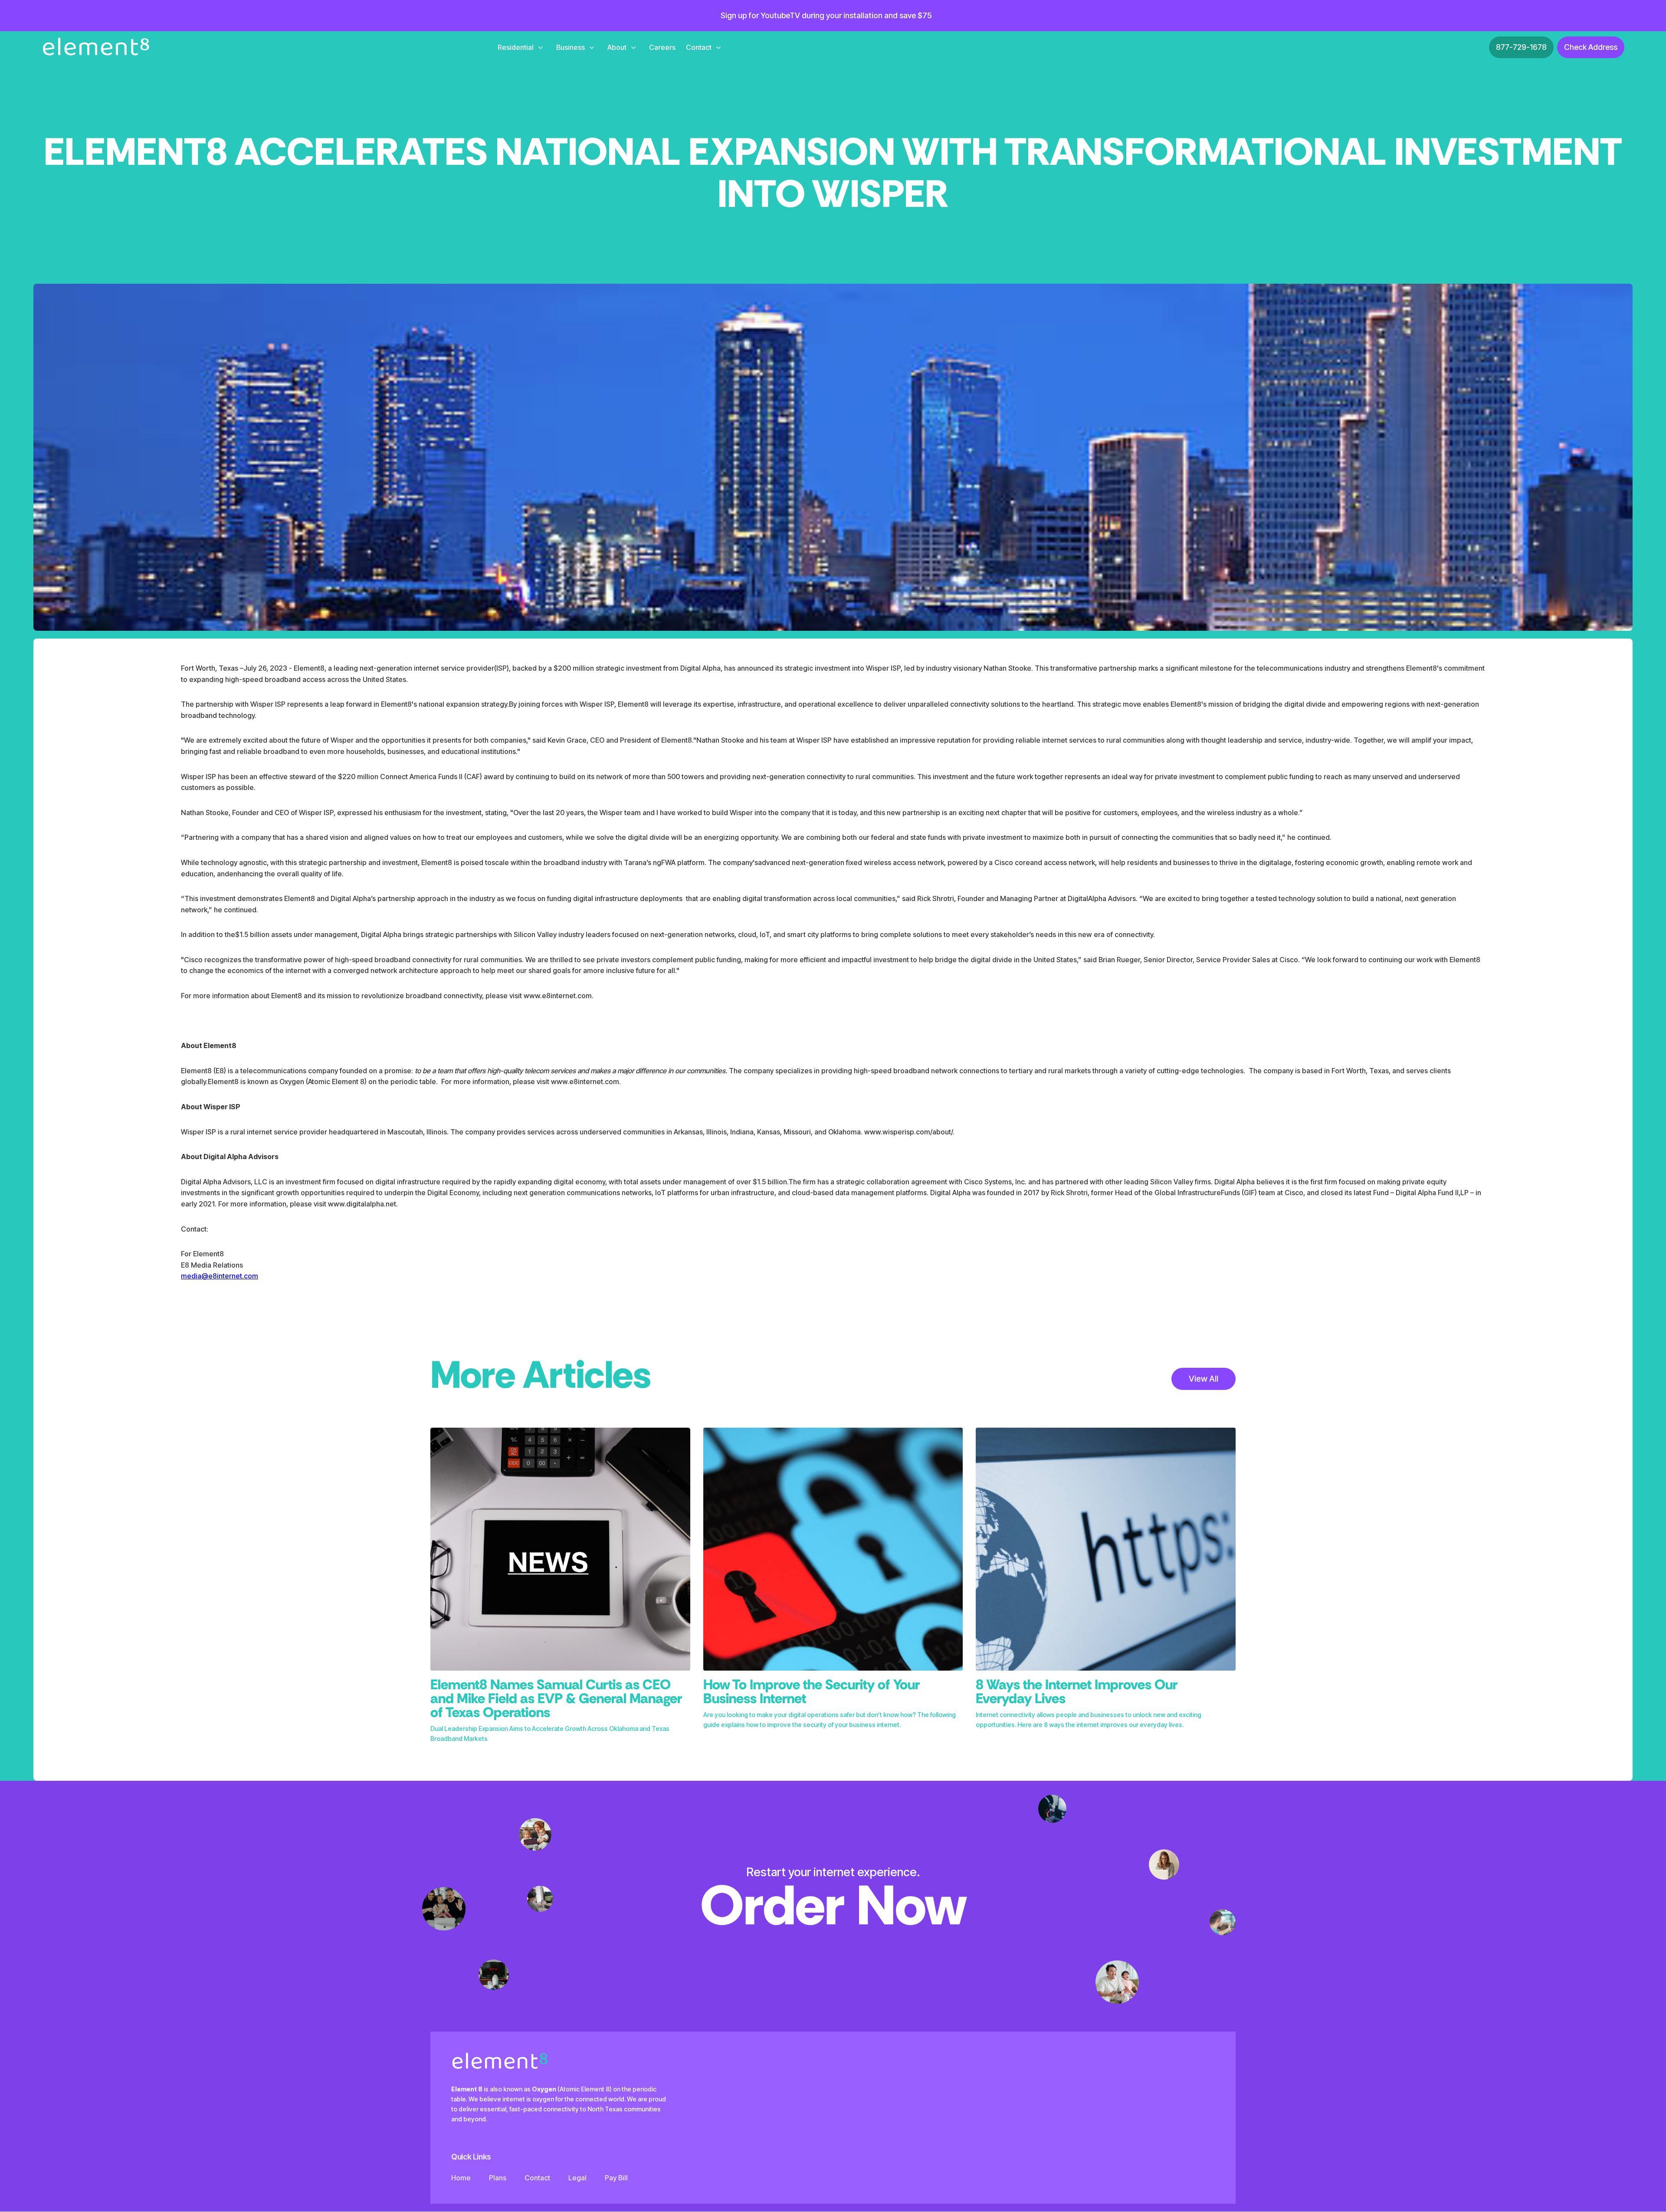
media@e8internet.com (220, 1276)
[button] (520, 47)
